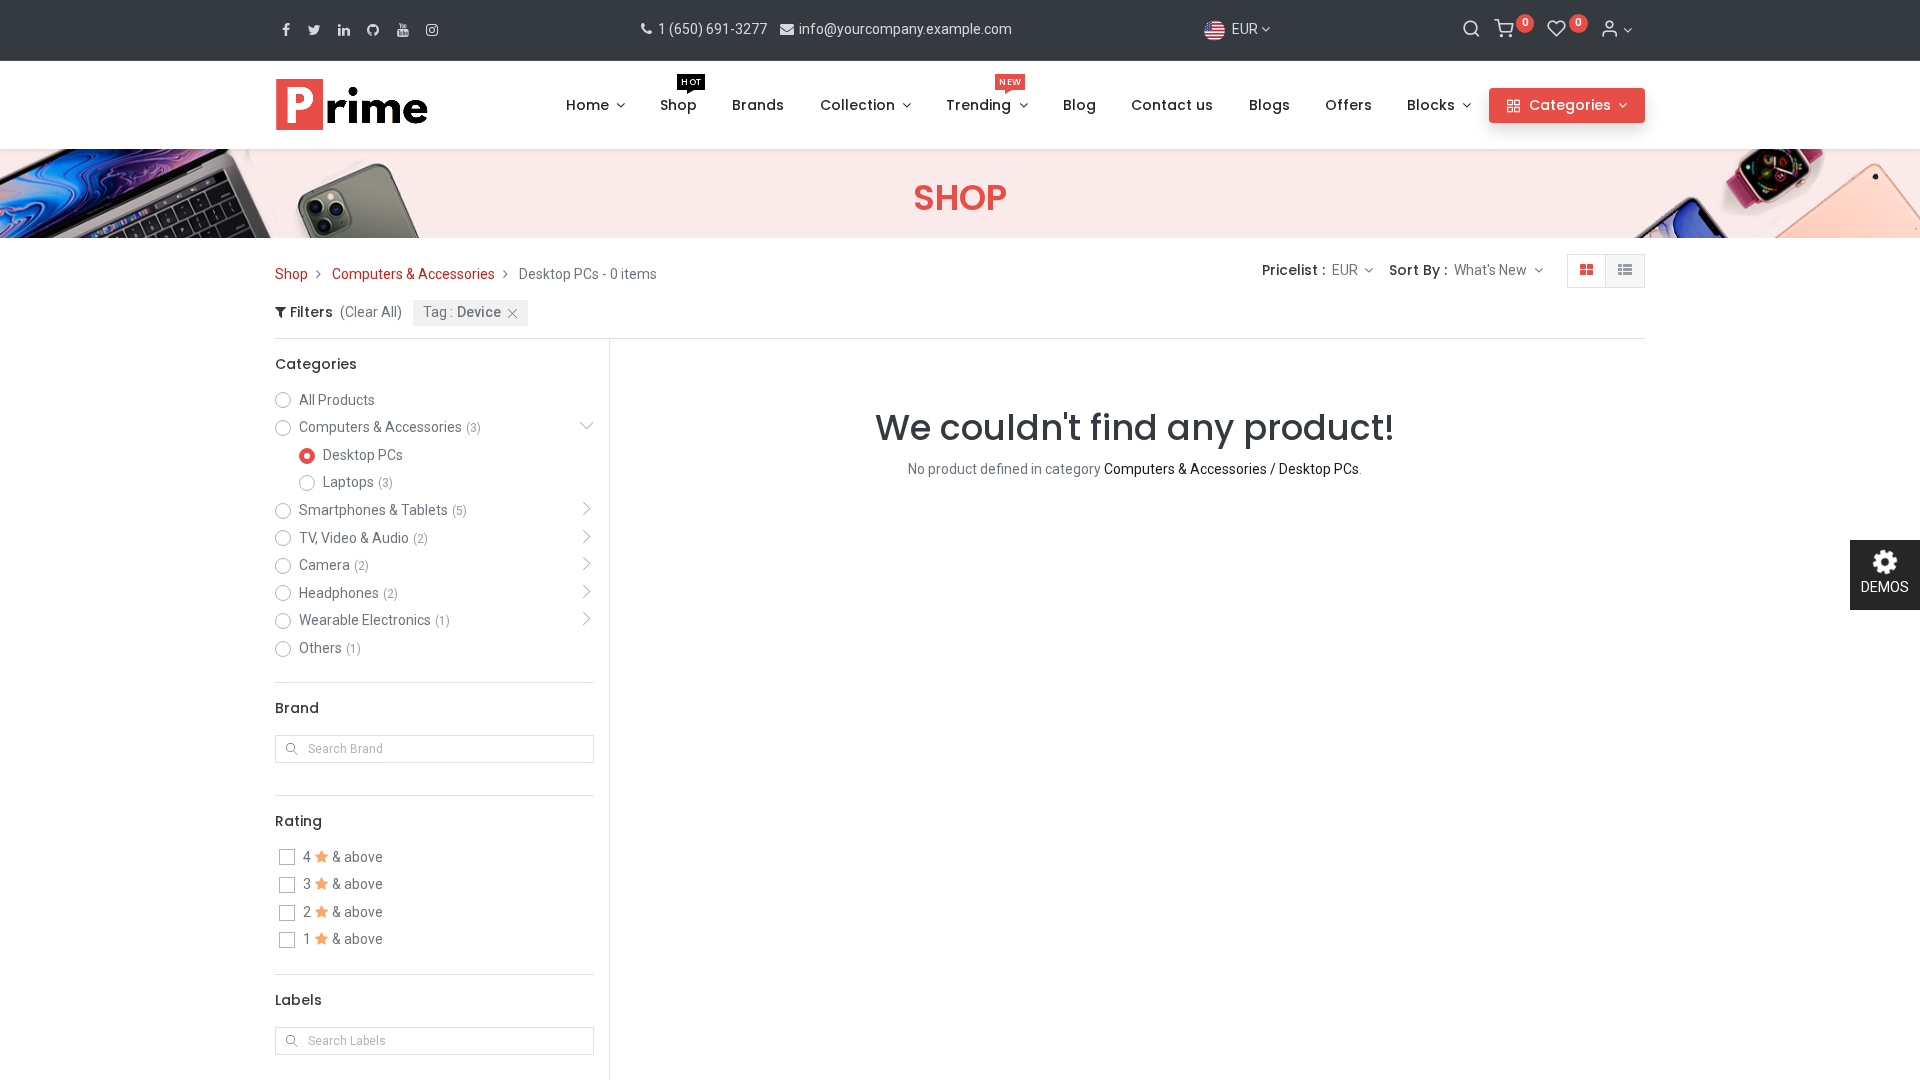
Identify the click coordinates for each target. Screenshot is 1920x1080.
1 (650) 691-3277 (711, 29)
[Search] (1471, 30)
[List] (1625, 271)
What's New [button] (1492, 270)
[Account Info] (1616, 30)
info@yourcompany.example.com (905, 29)
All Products (337, 400)
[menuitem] (678, 106)
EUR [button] (1346, 270)
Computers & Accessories (413, 274)
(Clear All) (371, 312)
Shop (291, 274)
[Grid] (1586, 271)
